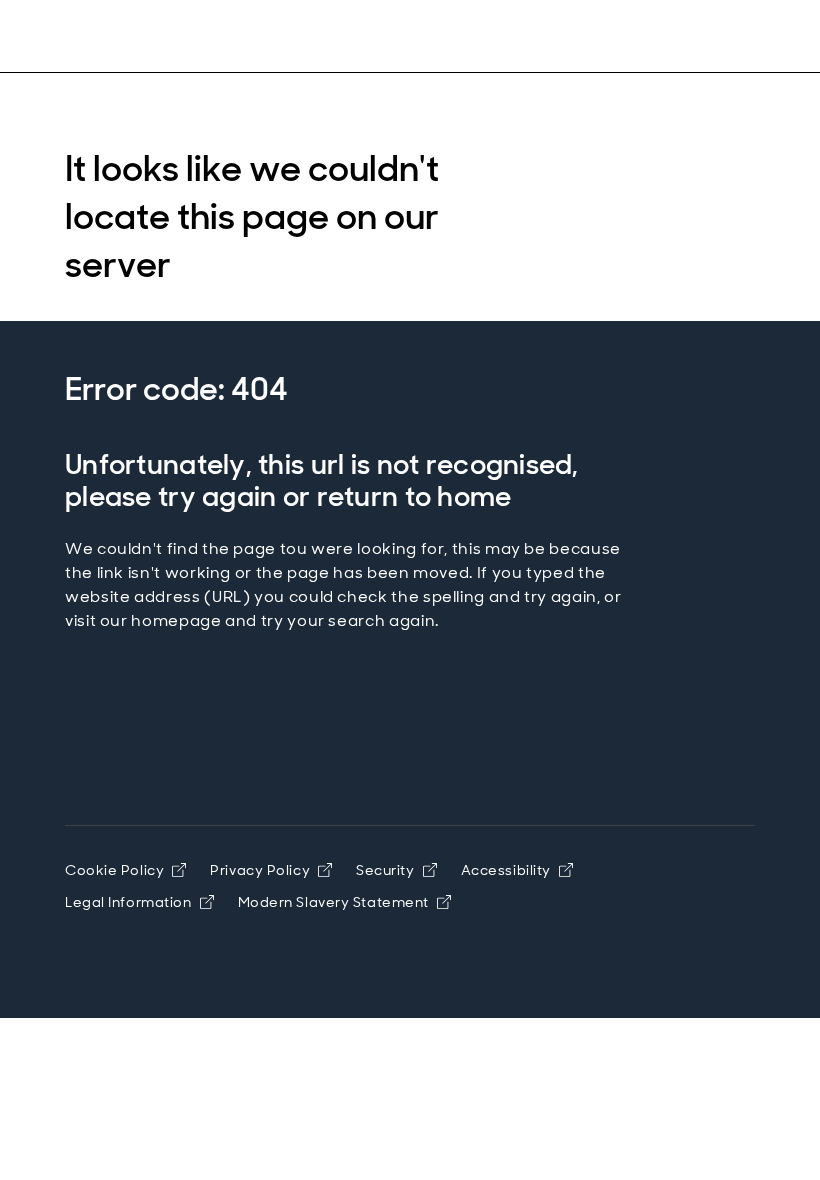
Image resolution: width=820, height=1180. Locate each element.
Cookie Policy (114, 870)
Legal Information (128, 902)
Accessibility (506, 870)
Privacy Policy (260, 870)
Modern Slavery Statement (333, 902)
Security (385, 870)
